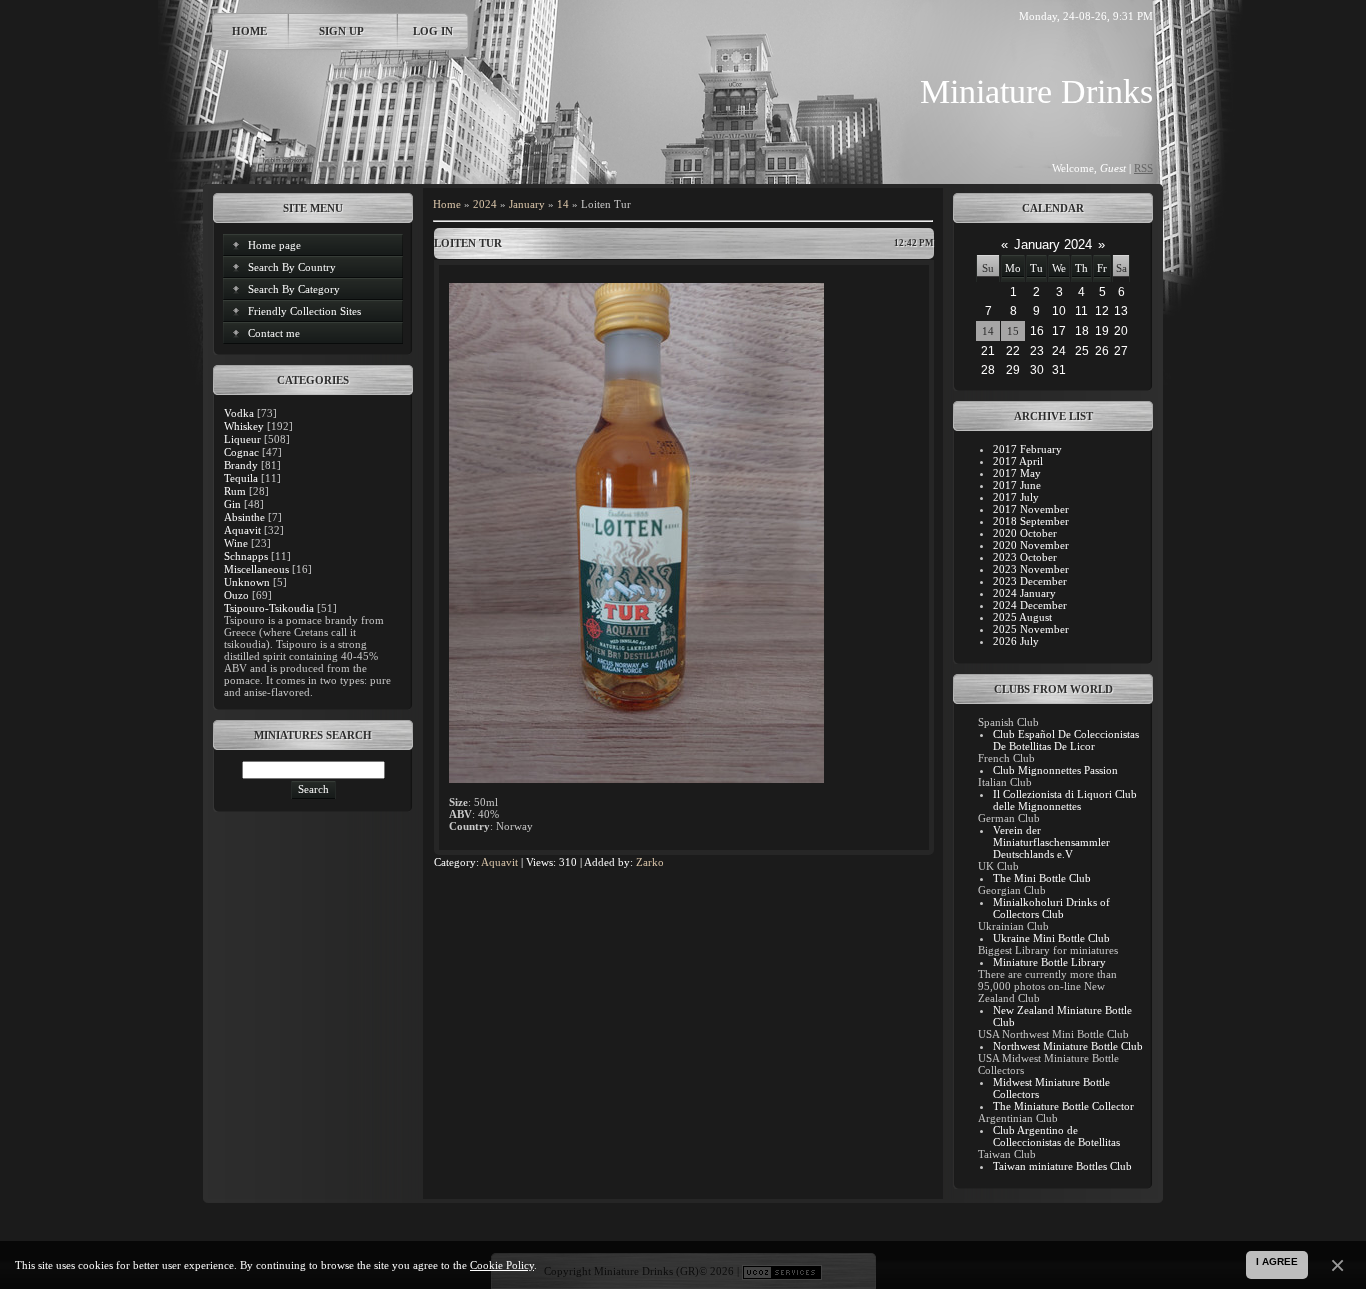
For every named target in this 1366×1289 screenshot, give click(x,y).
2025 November (1031, 629)
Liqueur (242, 439)
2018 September (1031, 521)
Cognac (241, 452)
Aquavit (242, 530)
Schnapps (246, 556)
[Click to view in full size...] (636, 779)
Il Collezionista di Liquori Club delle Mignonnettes (1065, 800)
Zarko (650, 862)
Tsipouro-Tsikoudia (269, 608)
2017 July (1016, 497)
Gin (232, 504)
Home (249, 31)
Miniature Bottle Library (1049, 962)
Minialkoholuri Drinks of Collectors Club (1051, 908)
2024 (485, 204)
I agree (1277, 1261)
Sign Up (341, 31)
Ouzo (236, 595)
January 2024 (1053, 244)
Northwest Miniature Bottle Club (1068, 1046)
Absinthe (244, 517)
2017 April (1018, 461)
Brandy (241, 465)
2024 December (1030, 605)
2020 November (1031, 545)
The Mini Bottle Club (1042, 878)
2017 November (1031, 509)
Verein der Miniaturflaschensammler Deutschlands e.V (1051, 842)
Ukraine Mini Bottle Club (1051, 938)
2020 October (1025, 533)
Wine (236, 543)
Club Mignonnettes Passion (1055, 770)
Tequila (241, 478)
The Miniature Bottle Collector (1063, 1106)
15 (1013, 331)
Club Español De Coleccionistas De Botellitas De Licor (1066, 740)
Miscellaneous (256, 569)
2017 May (1017, 473)
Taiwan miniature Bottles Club (1062, 1166)
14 (563, 204)
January (527, 204)
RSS (1143, 168)
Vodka (239, 413)
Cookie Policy (502, 1265)
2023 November (1031, 569)
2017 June (1017, 485)
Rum (235, 491)
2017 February (1027, 449)
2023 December (1030, 581)
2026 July (1016, 641)
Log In (433, 31)
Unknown (247, 582)
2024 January (1024, 593)
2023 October (1025, 557)
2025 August (1022, 617)
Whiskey (244, 426)
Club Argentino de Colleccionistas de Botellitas (1056, 1136)
